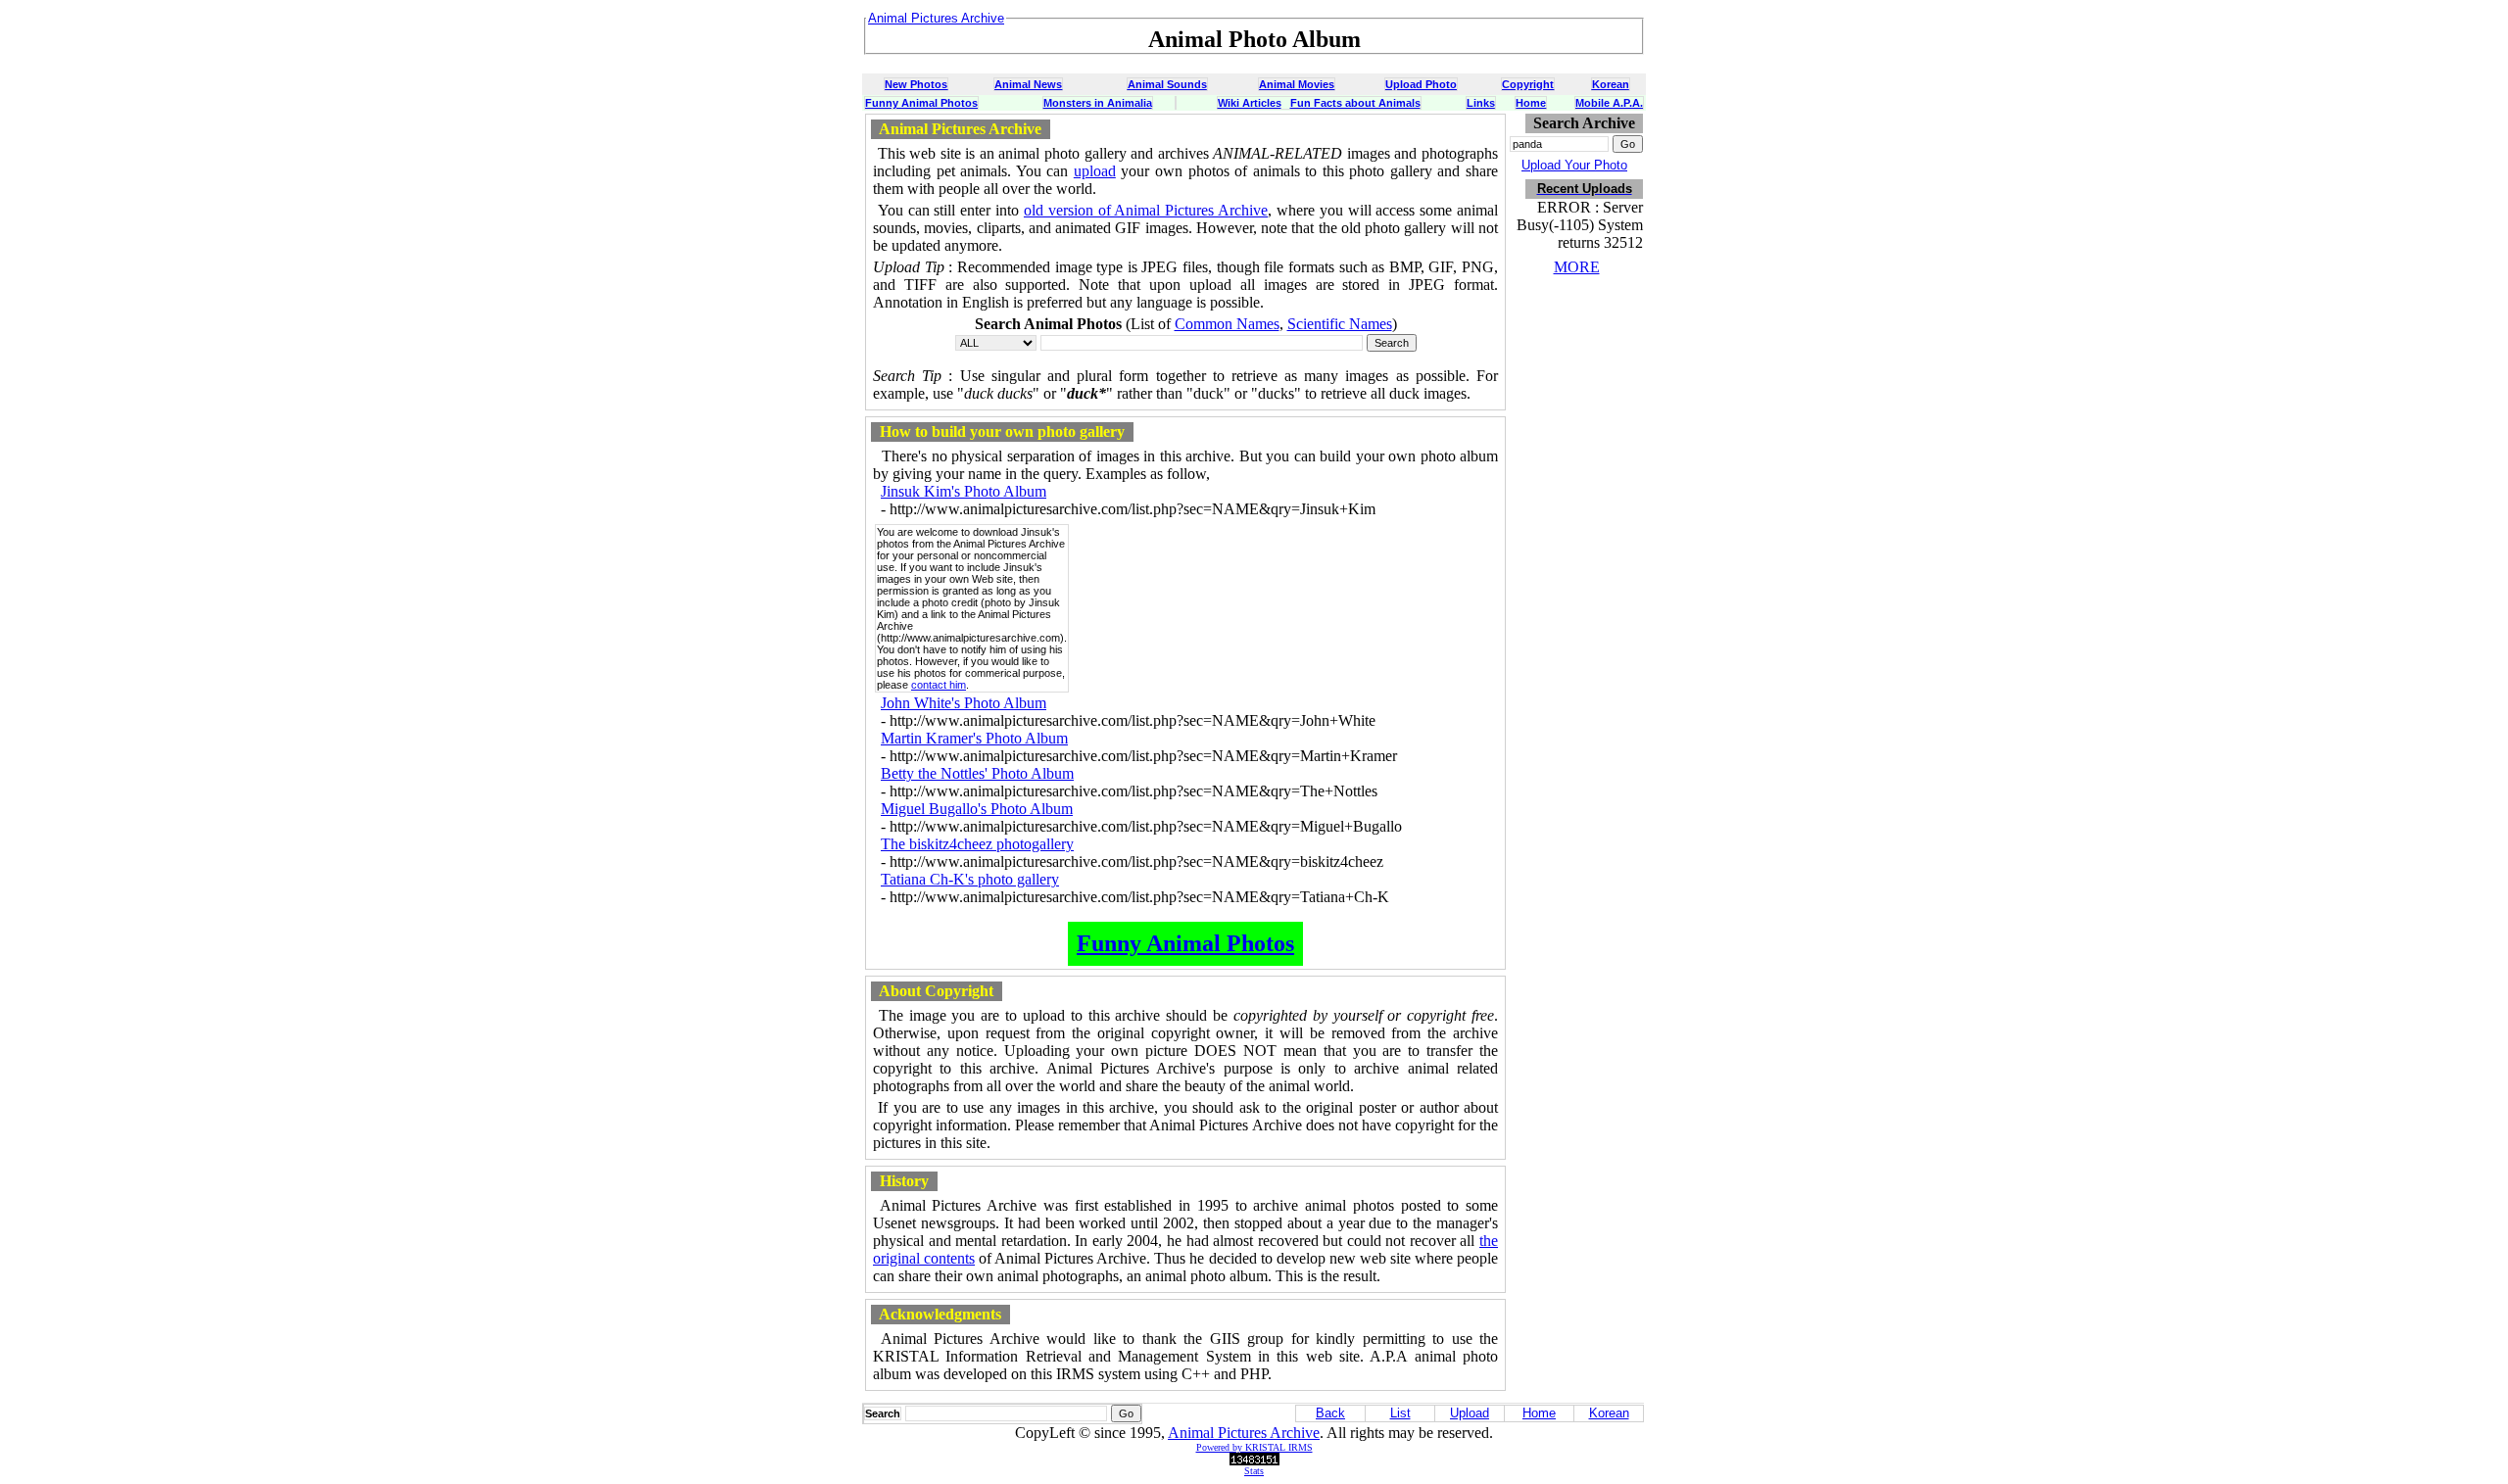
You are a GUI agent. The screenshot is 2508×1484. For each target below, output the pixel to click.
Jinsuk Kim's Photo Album (964, 491)
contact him (939, 685)
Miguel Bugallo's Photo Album (977, 809)
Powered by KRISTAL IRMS (1254, 1447)
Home (1531, 103)
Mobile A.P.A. (1609, 103)
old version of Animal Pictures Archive (1146, 210)
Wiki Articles (1250, 103)
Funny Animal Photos (921, 103)
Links (1481, 103)
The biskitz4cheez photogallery (977, 844)
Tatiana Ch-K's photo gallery (970, 879)
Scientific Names (1340, 324)
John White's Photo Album (964, 703)
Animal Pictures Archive (1244, 1433)
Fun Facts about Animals (1355, 103)
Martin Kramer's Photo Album (974, 738)
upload (1095, 171)
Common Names (1227, 324)
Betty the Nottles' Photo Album (977, 773)
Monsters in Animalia (1098, 103)
